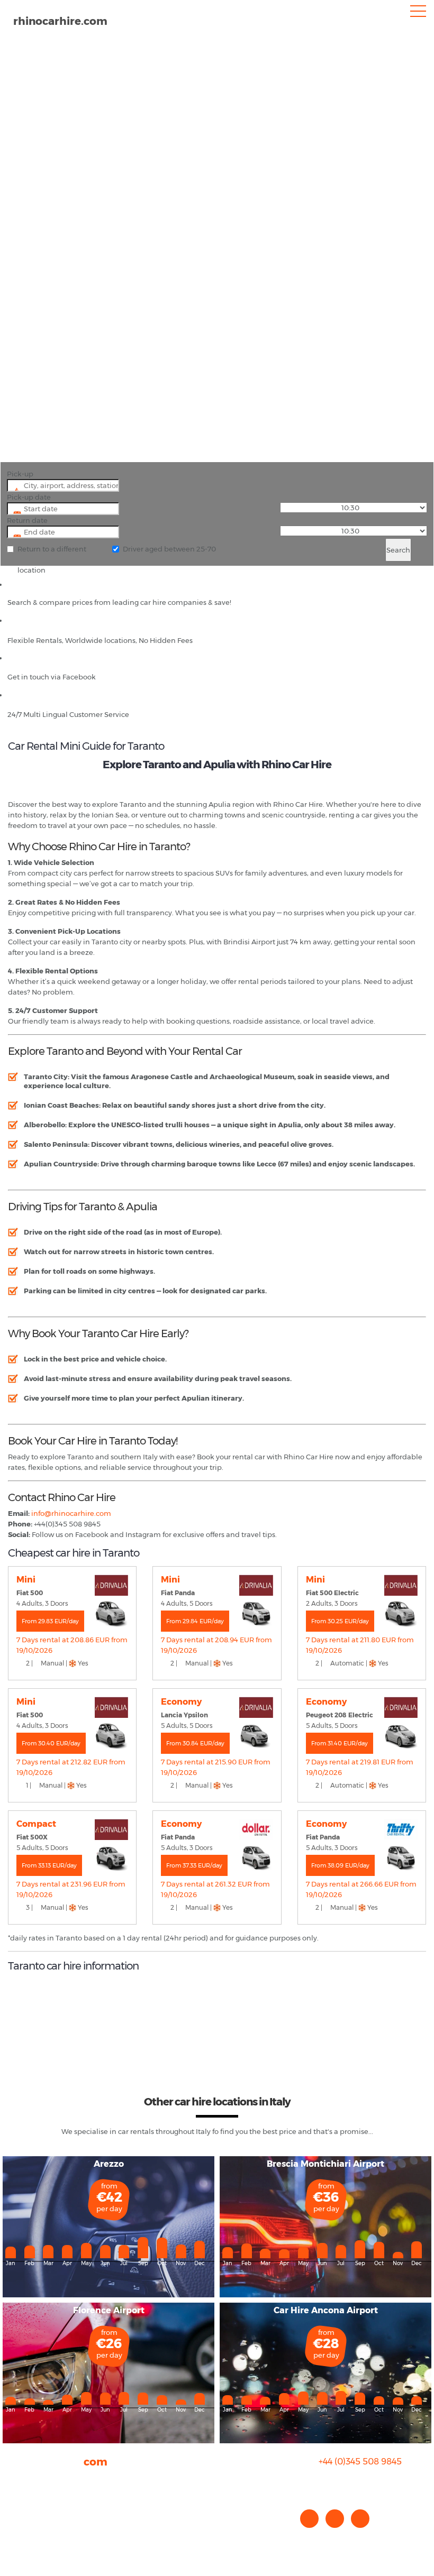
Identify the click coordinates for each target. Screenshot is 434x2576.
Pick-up (20, 474)
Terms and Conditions (46, 2533)
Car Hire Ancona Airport (326, 2310)
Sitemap (23, 2523)
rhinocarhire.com (60, 21)
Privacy (20, 2512)
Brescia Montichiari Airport (325, 2164)
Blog (16, 2501)
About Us (23, 2480)
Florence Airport (109, 2310)
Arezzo (109, 2164)
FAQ (15, 2491)
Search (398, 550)
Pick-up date (29, 497)
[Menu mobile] (418, 13)
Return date (27, 520)
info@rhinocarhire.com (367, 2483)
